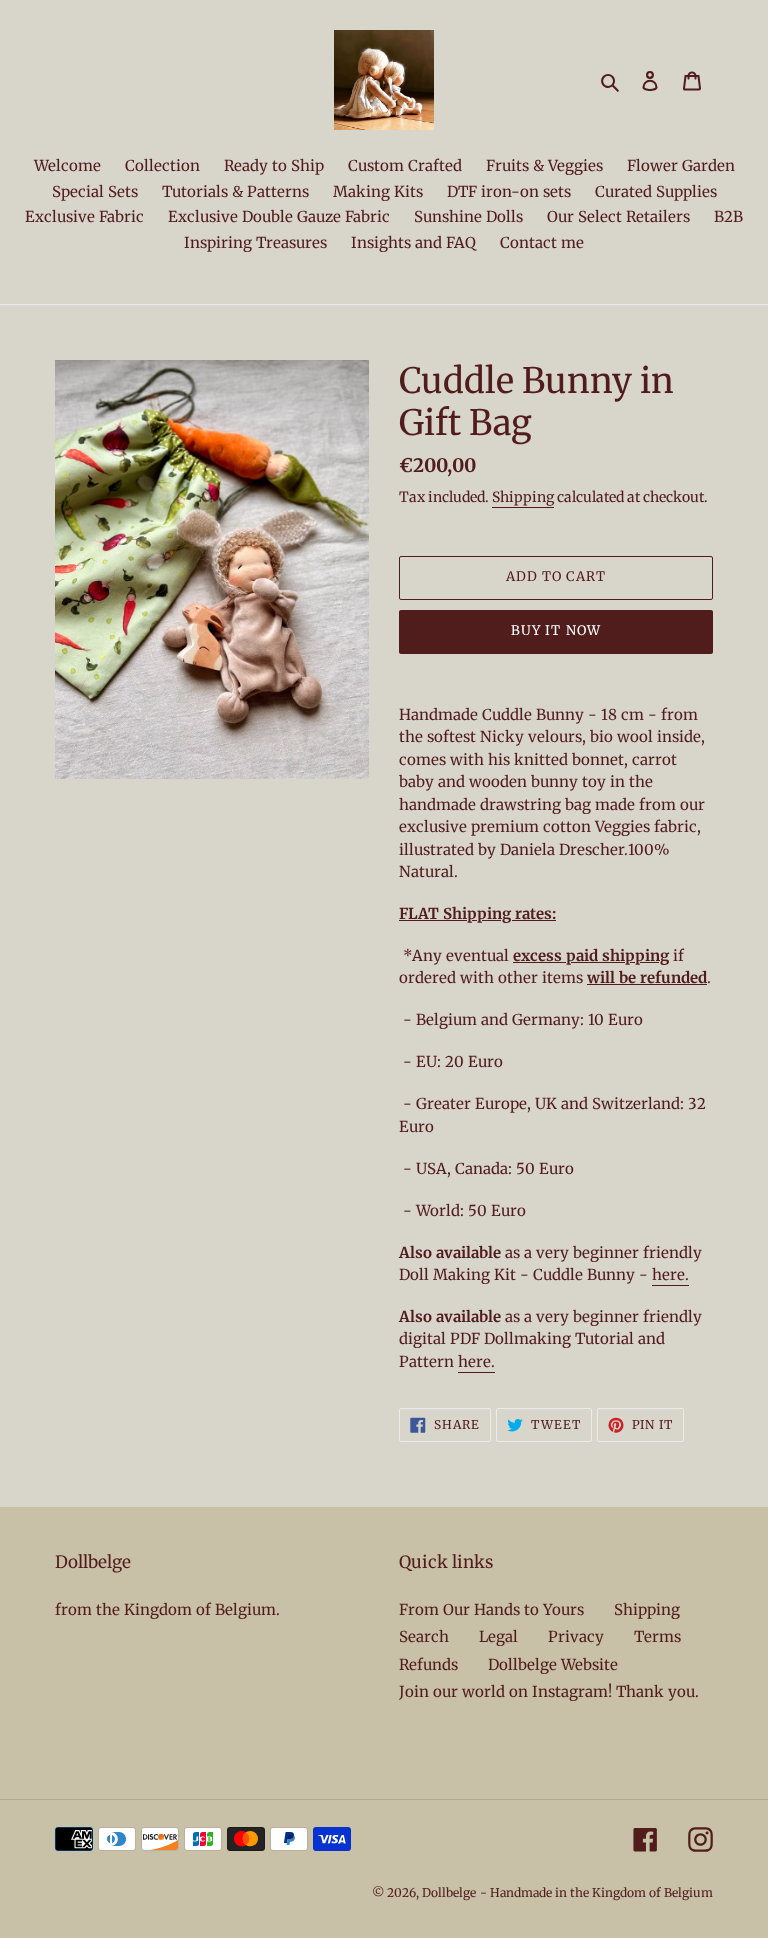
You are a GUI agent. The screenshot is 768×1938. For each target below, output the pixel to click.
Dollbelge (449, 1892)
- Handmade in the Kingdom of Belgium (596, 1892)
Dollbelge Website (553, 1664)
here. (670, 1274)
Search (424, 1636)
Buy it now (555, 630)
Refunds (428, 1664)
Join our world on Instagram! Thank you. (549, 1691)
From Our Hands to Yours (491, 1609)
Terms (657, 1636)
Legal (498, 1636)
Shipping (523, 497)
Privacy (576, 1636)
